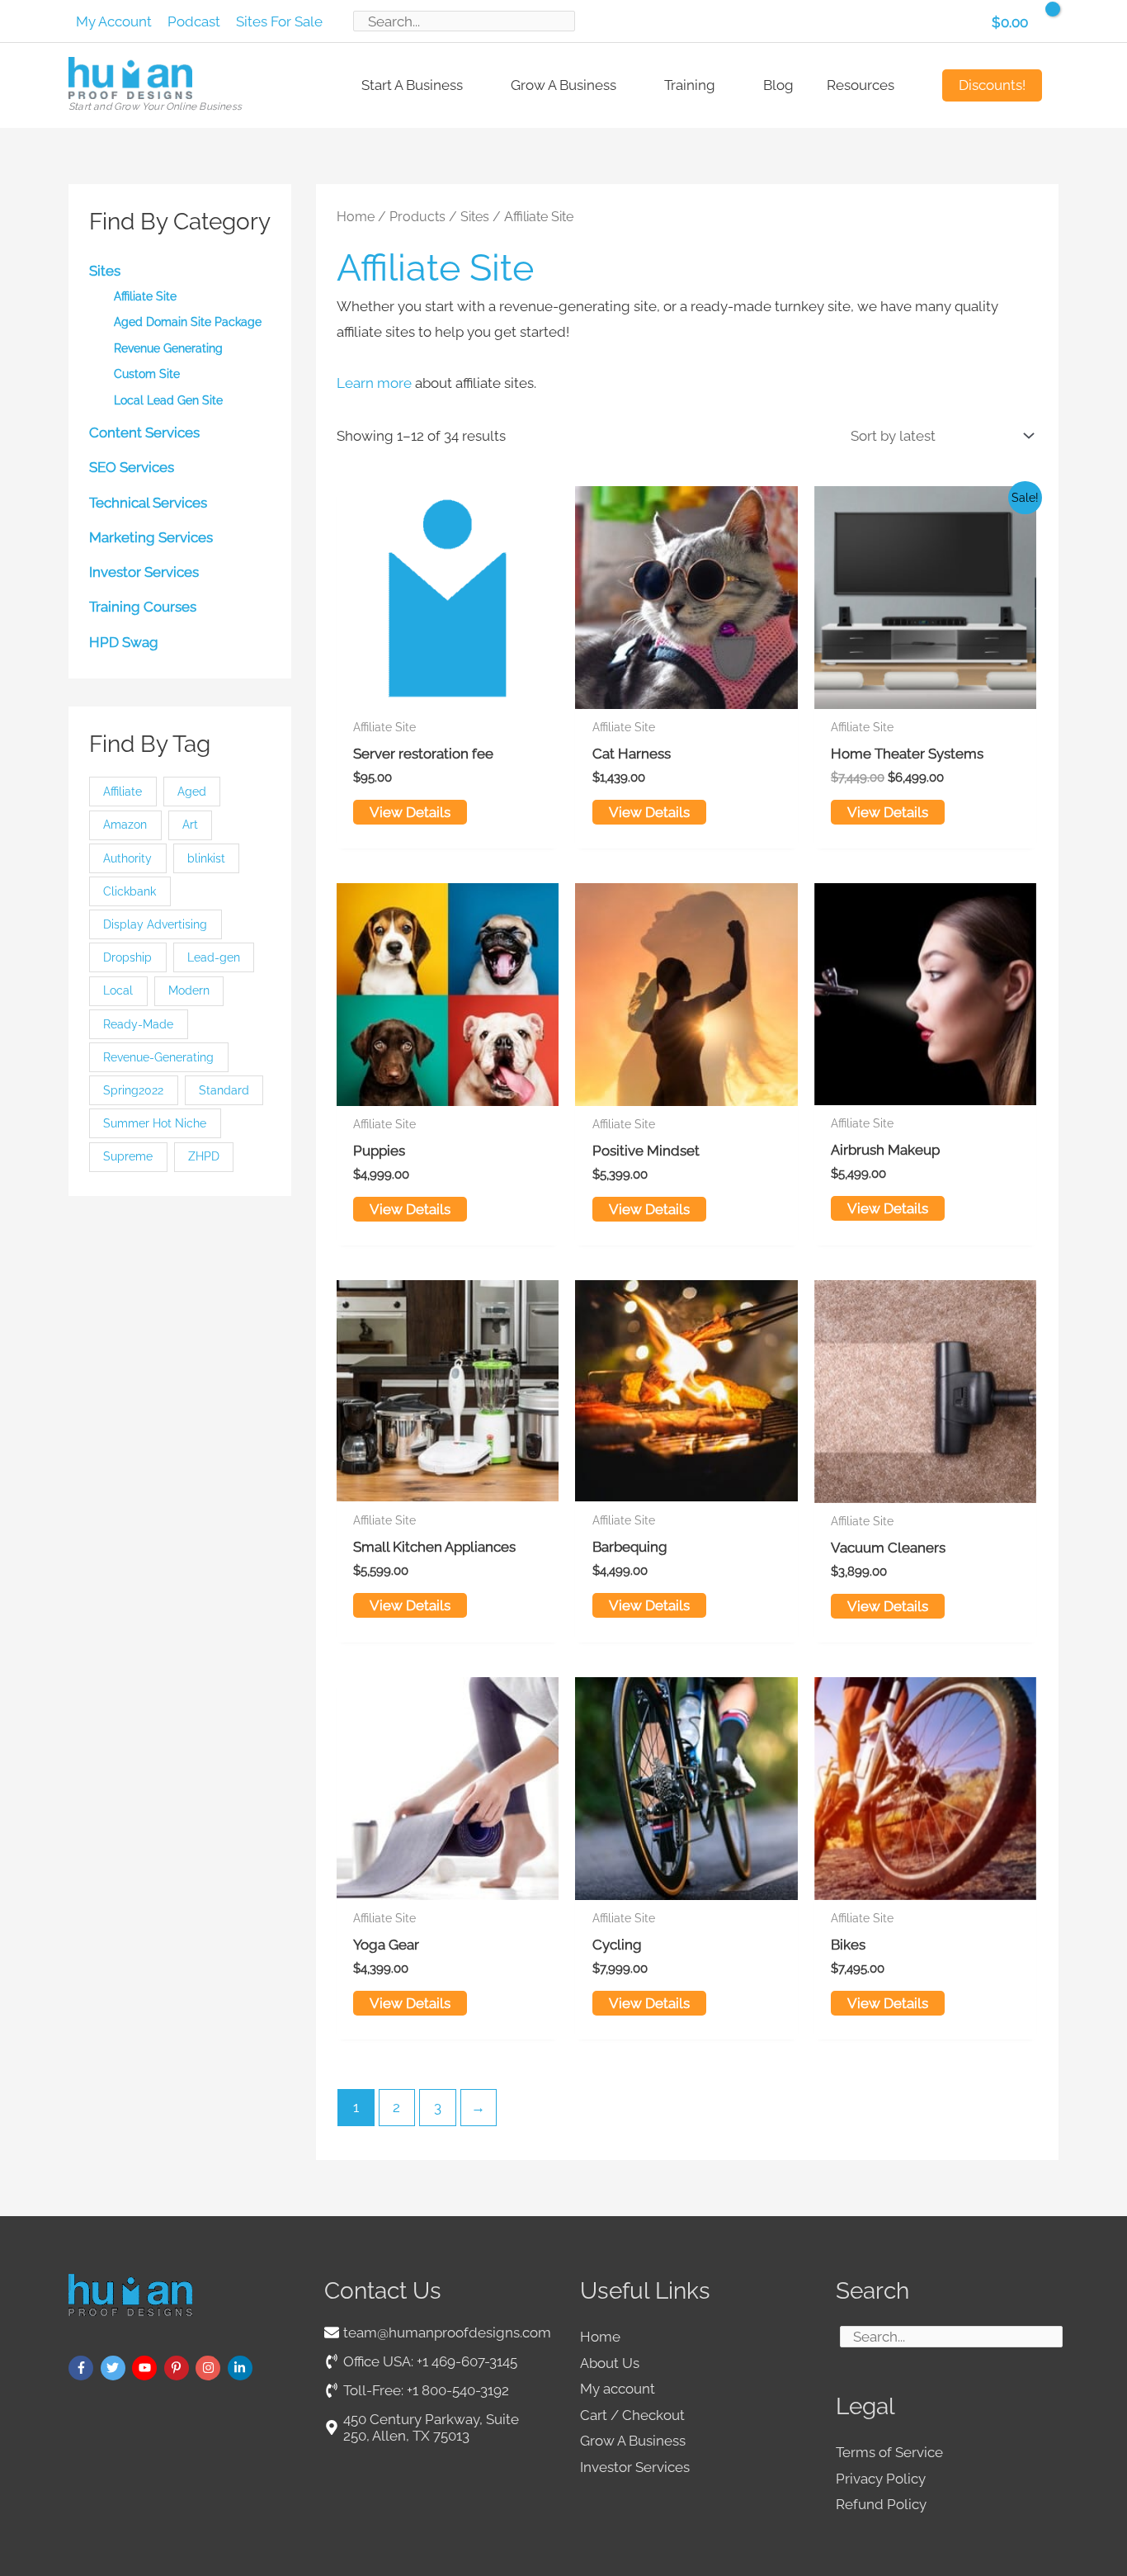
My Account (114, 21)
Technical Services (148, 503)
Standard (224, 1090)
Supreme (128, 1156)
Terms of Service (889, 2452)
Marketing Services (151, 537)
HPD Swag (124, 642)
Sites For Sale (279, 21)
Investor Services (144, 572)
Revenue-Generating (158, 1057)
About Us (610, 2363)
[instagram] (210, 2368)
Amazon (125, 825)
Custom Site (147, 374)
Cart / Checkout (632, 2415)
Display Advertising (155, 924)
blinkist (206, 858)
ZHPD (204, 1156)
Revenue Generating (168, 348)
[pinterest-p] (179, 2368)
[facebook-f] (83, 2368)
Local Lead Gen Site (168, 400)
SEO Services (132, 467)
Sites (105, 271)
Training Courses (143, 607)
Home (356, 217)
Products (417, 217)
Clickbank (130, 891)
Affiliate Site (145, 296)
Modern (189, 990)
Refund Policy (881, 2504)
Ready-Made (138, 1024)
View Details (410, 812)
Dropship (127, 957)
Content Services (144, 432)
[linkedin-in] (242, 2368)
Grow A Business (633, 2441)
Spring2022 (133, 1090)
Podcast (194, 21)
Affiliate (123, 792)
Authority (127, 858)
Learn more (374, 383)
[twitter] (115, 2368)
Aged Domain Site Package (188, 322)
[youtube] (146, 2368)
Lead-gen (214, 957)
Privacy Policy (881, 2479)
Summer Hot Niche (155, 1123)
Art (190, 825)
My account (618, 2389)
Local (118, 990)
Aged (192, 792)
